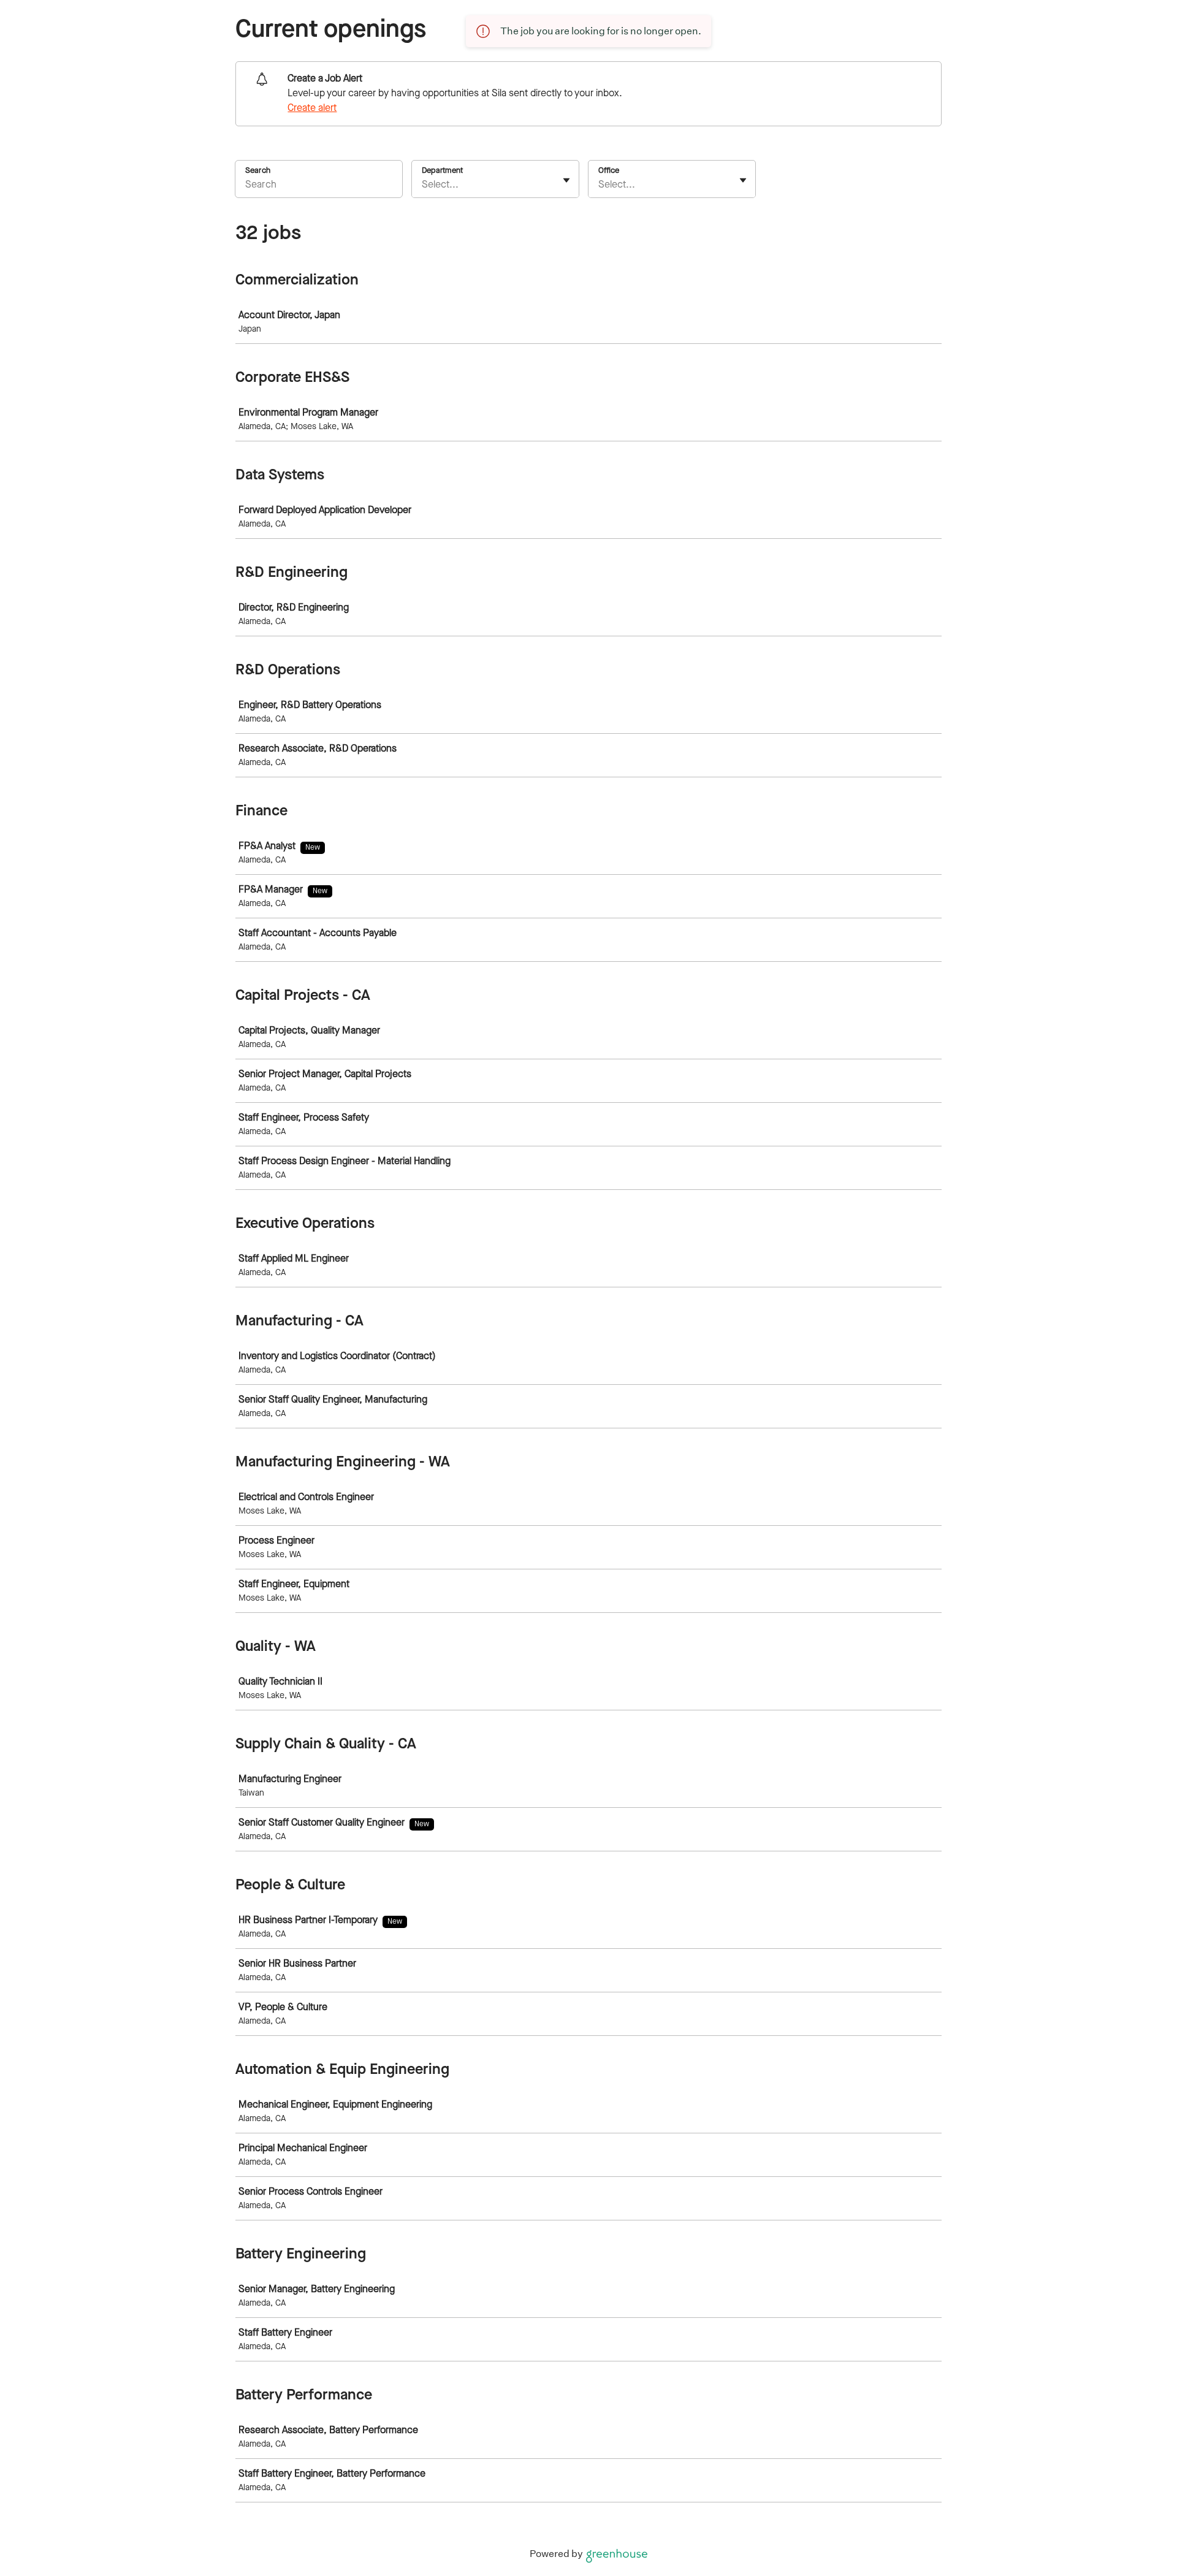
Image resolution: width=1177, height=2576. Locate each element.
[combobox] (423, 185)
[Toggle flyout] (566, 180)
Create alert (312, 109)
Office (609, 171)
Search (258, 171)
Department (442, 171)
